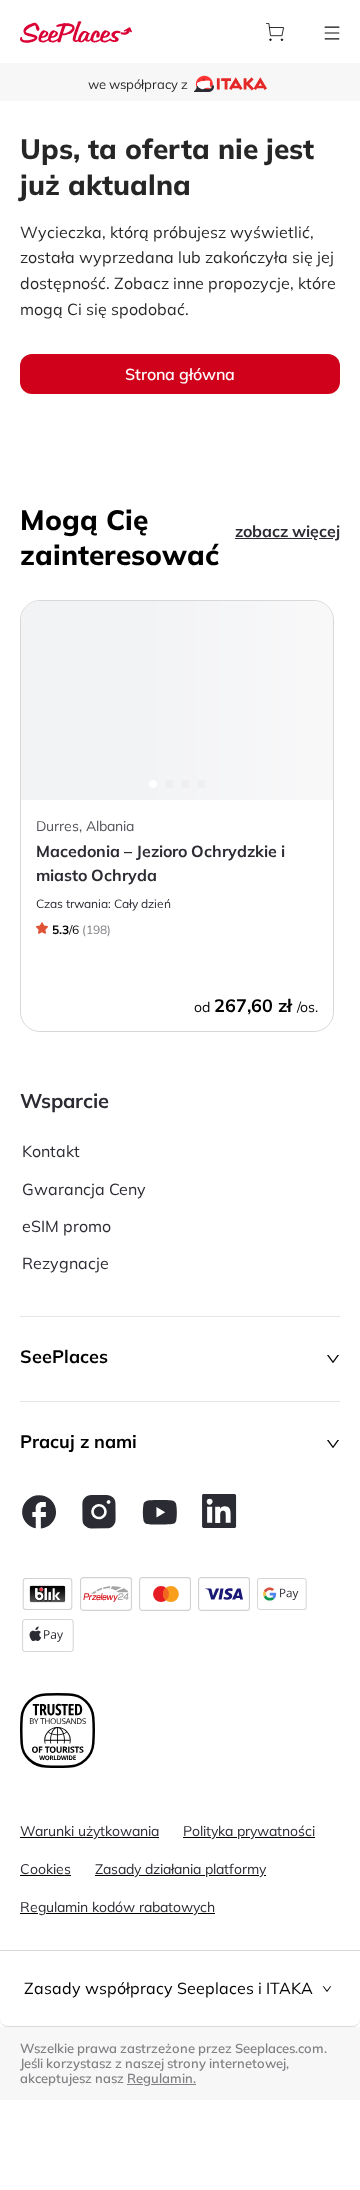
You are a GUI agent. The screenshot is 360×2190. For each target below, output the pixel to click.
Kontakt (51, 1151)
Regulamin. (161, 2078)
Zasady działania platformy (180, 1869)
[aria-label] (76, 30)
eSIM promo (66, 1226)
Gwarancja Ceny (84, 1189)
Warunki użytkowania (89, 1831)
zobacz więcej (287, 531)
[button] (180, 1359)
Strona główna (180, 374)
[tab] (180, 1988)
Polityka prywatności (249, 1831)
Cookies (45, 1869)
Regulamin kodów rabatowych (117, 1907)
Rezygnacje (65, 1263)
